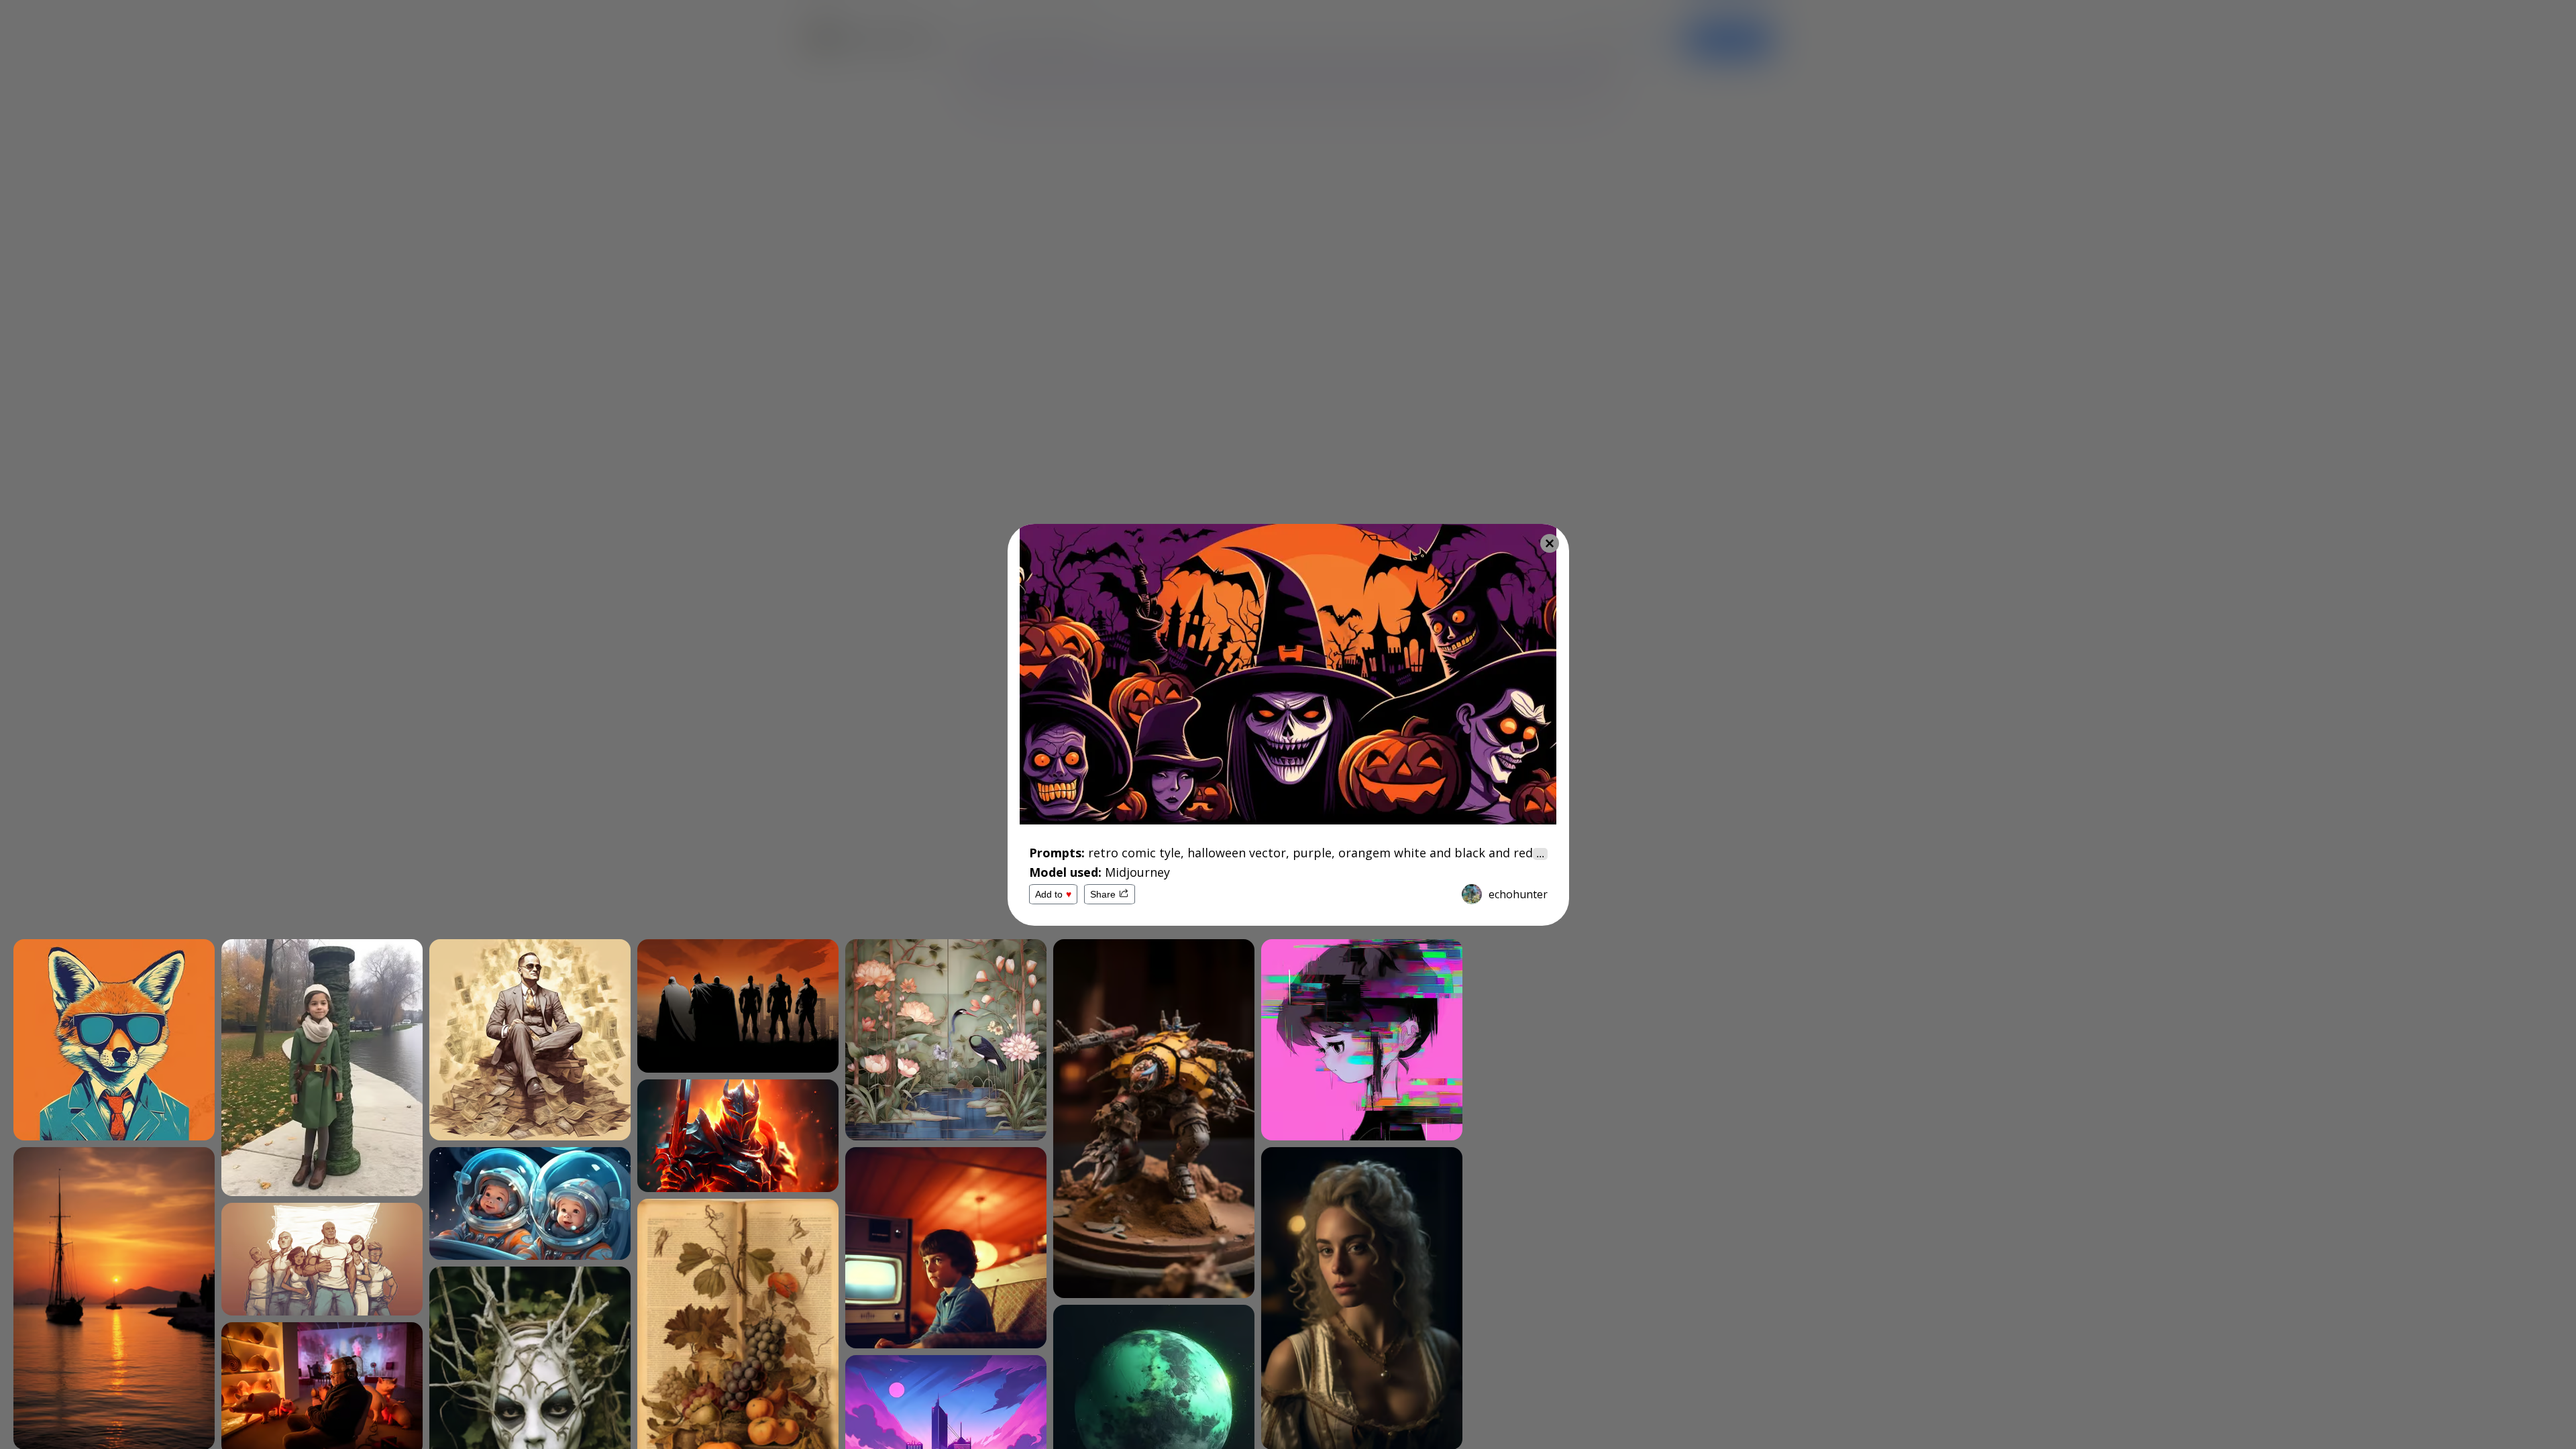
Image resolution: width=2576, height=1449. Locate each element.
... (1540, 854)
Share (1103, 894)
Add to (1053, 894)
